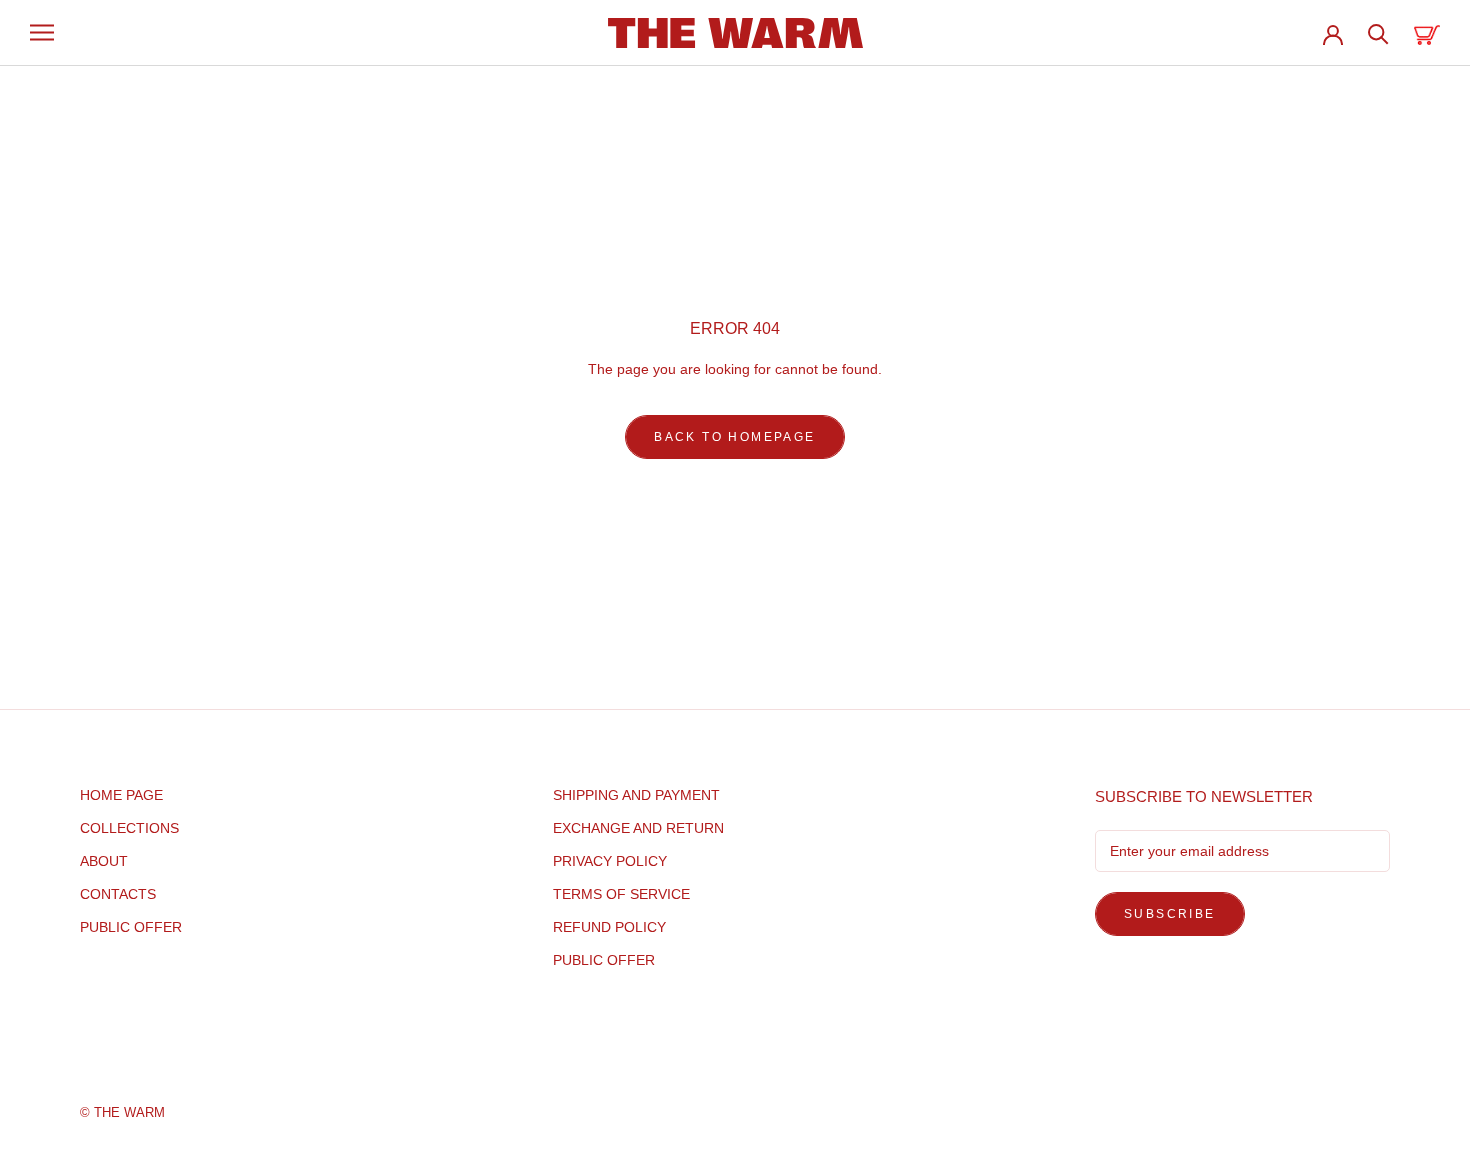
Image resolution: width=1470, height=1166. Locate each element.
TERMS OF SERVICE (621, 894)
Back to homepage (734, 437)
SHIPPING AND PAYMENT (636, 795)
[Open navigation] (42, 32)
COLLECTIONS (129, 828)
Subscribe (1170, 914)
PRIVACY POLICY (610, 861)
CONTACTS (118, 894)
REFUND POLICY (609, 927)
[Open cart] (1427, 32)
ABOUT (104, 861)
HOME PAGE (121, 795)
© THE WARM (122, 1112)
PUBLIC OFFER (131, 927)
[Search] (1378, 32)
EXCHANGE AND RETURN (638, 828)
